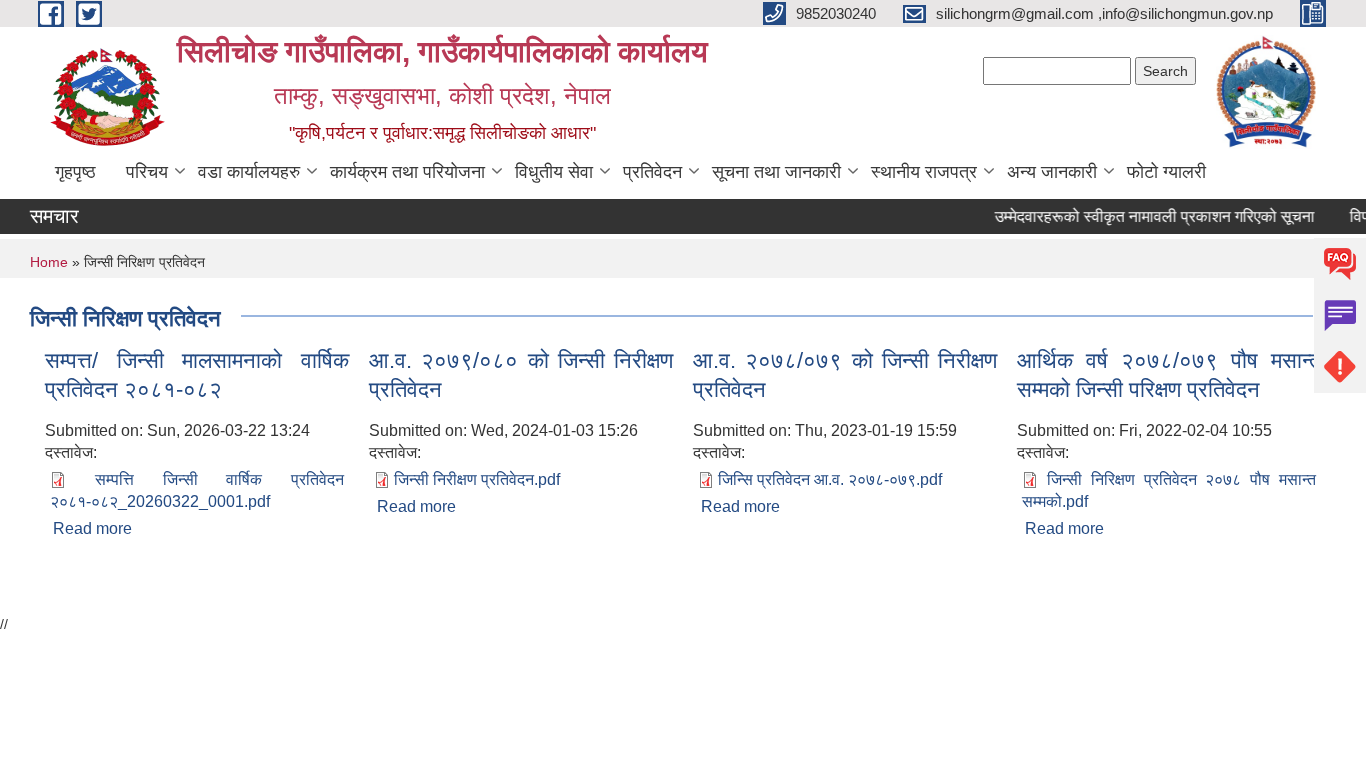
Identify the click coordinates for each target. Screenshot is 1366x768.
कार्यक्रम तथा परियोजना (407, 172)
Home (49, 262)
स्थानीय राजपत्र (924, 172)
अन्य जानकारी (1052, 172)
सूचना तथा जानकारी (776, 172)
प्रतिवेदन (652, 172)
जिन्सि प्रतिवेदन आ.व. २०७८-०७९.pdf (830, 479)
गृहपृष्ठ (75, 172)
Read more (92, 528)
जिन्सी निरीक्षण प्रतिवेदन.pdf (477, 479)
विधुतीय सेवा (554, 172)
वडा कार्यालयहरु (249, 172)
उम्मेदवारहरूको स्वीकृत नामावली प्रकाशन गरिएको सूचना (1149, 216)
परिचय (147, 172)
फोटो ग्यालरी (1166, 172)
